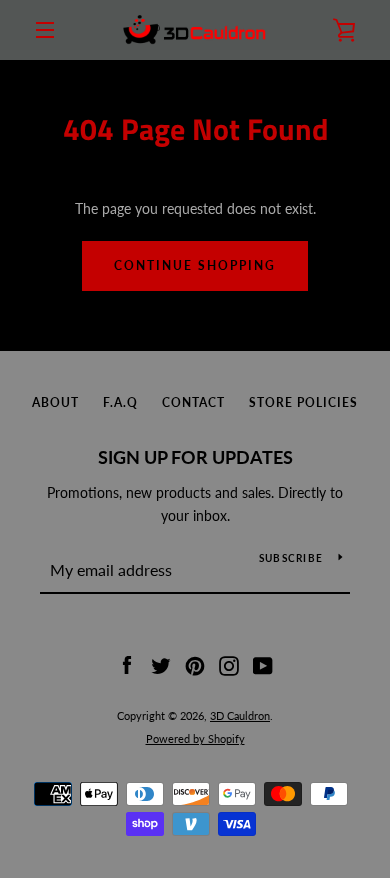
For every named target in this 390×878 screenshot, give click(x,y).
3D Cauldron (240, 715)
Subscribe (291, 558)
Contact (193, 402)
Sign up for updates (195, 457)
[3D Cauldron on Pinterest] (195, 664)
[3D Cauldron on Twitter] (161, 664)
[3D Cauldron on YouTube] (263, 664)
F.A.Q (120, 402)
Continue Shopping (195, 265)
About (55, 402)
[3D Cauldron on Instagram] (229, 664)
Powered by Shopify (195, 738)
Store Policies (303, 402)
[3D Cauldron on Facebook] (127, 664)
